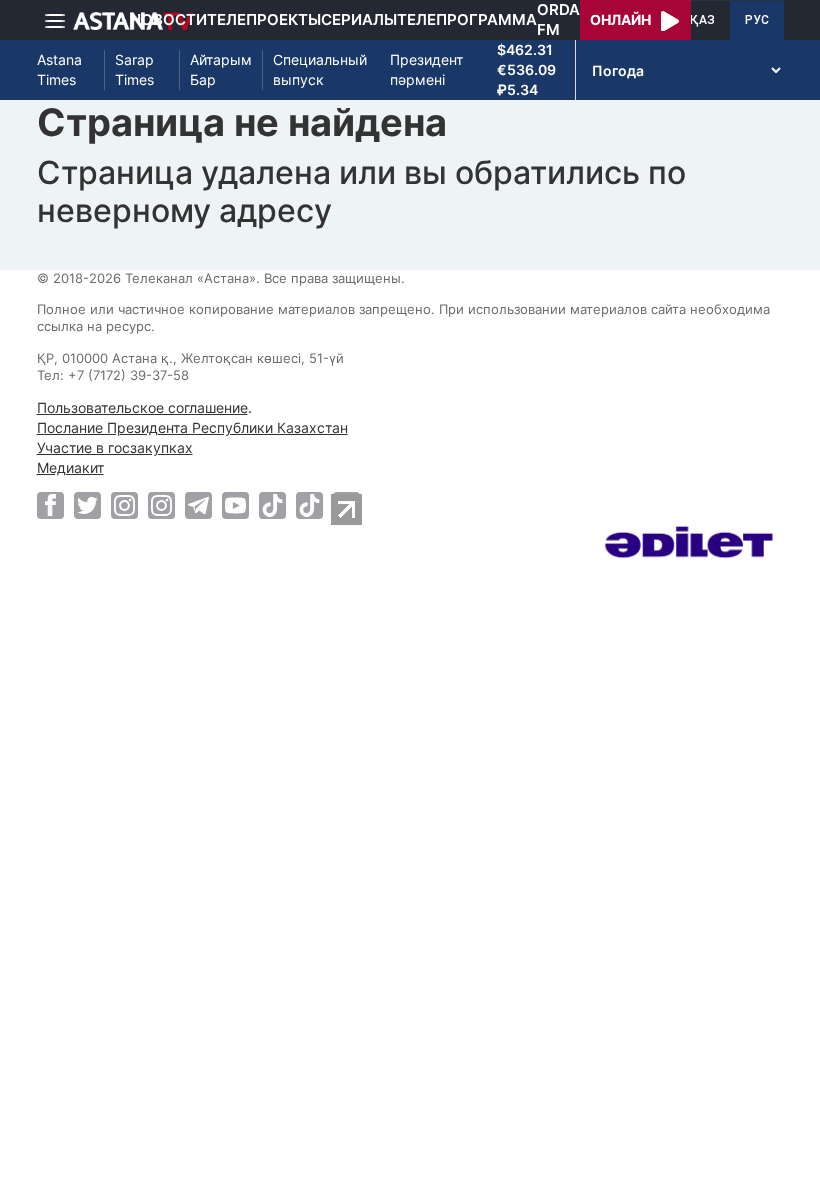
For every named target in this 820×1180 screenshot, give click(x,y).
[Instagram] (124, 505)
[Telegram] (198, 505)
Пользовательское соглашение (142, 407)
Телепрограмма (467, 19)
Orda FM (558, 19)
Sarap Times (134, 69)
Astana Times (59, 69)
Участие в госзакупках (115, 447)
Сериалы (359, 19)
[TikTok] (272, 505)
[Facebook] (50, 505)
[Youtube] (235, 505)
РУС (757, 20)
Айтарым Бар (221, 69)
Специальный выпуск (320, 69)
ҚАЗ (702, 20)
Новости (168, 19)
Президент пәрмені (426, 69)
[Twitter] (87, 505)
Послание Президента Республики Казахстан (192, 427)
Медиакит (70, 467)
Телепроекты (264, 19)
